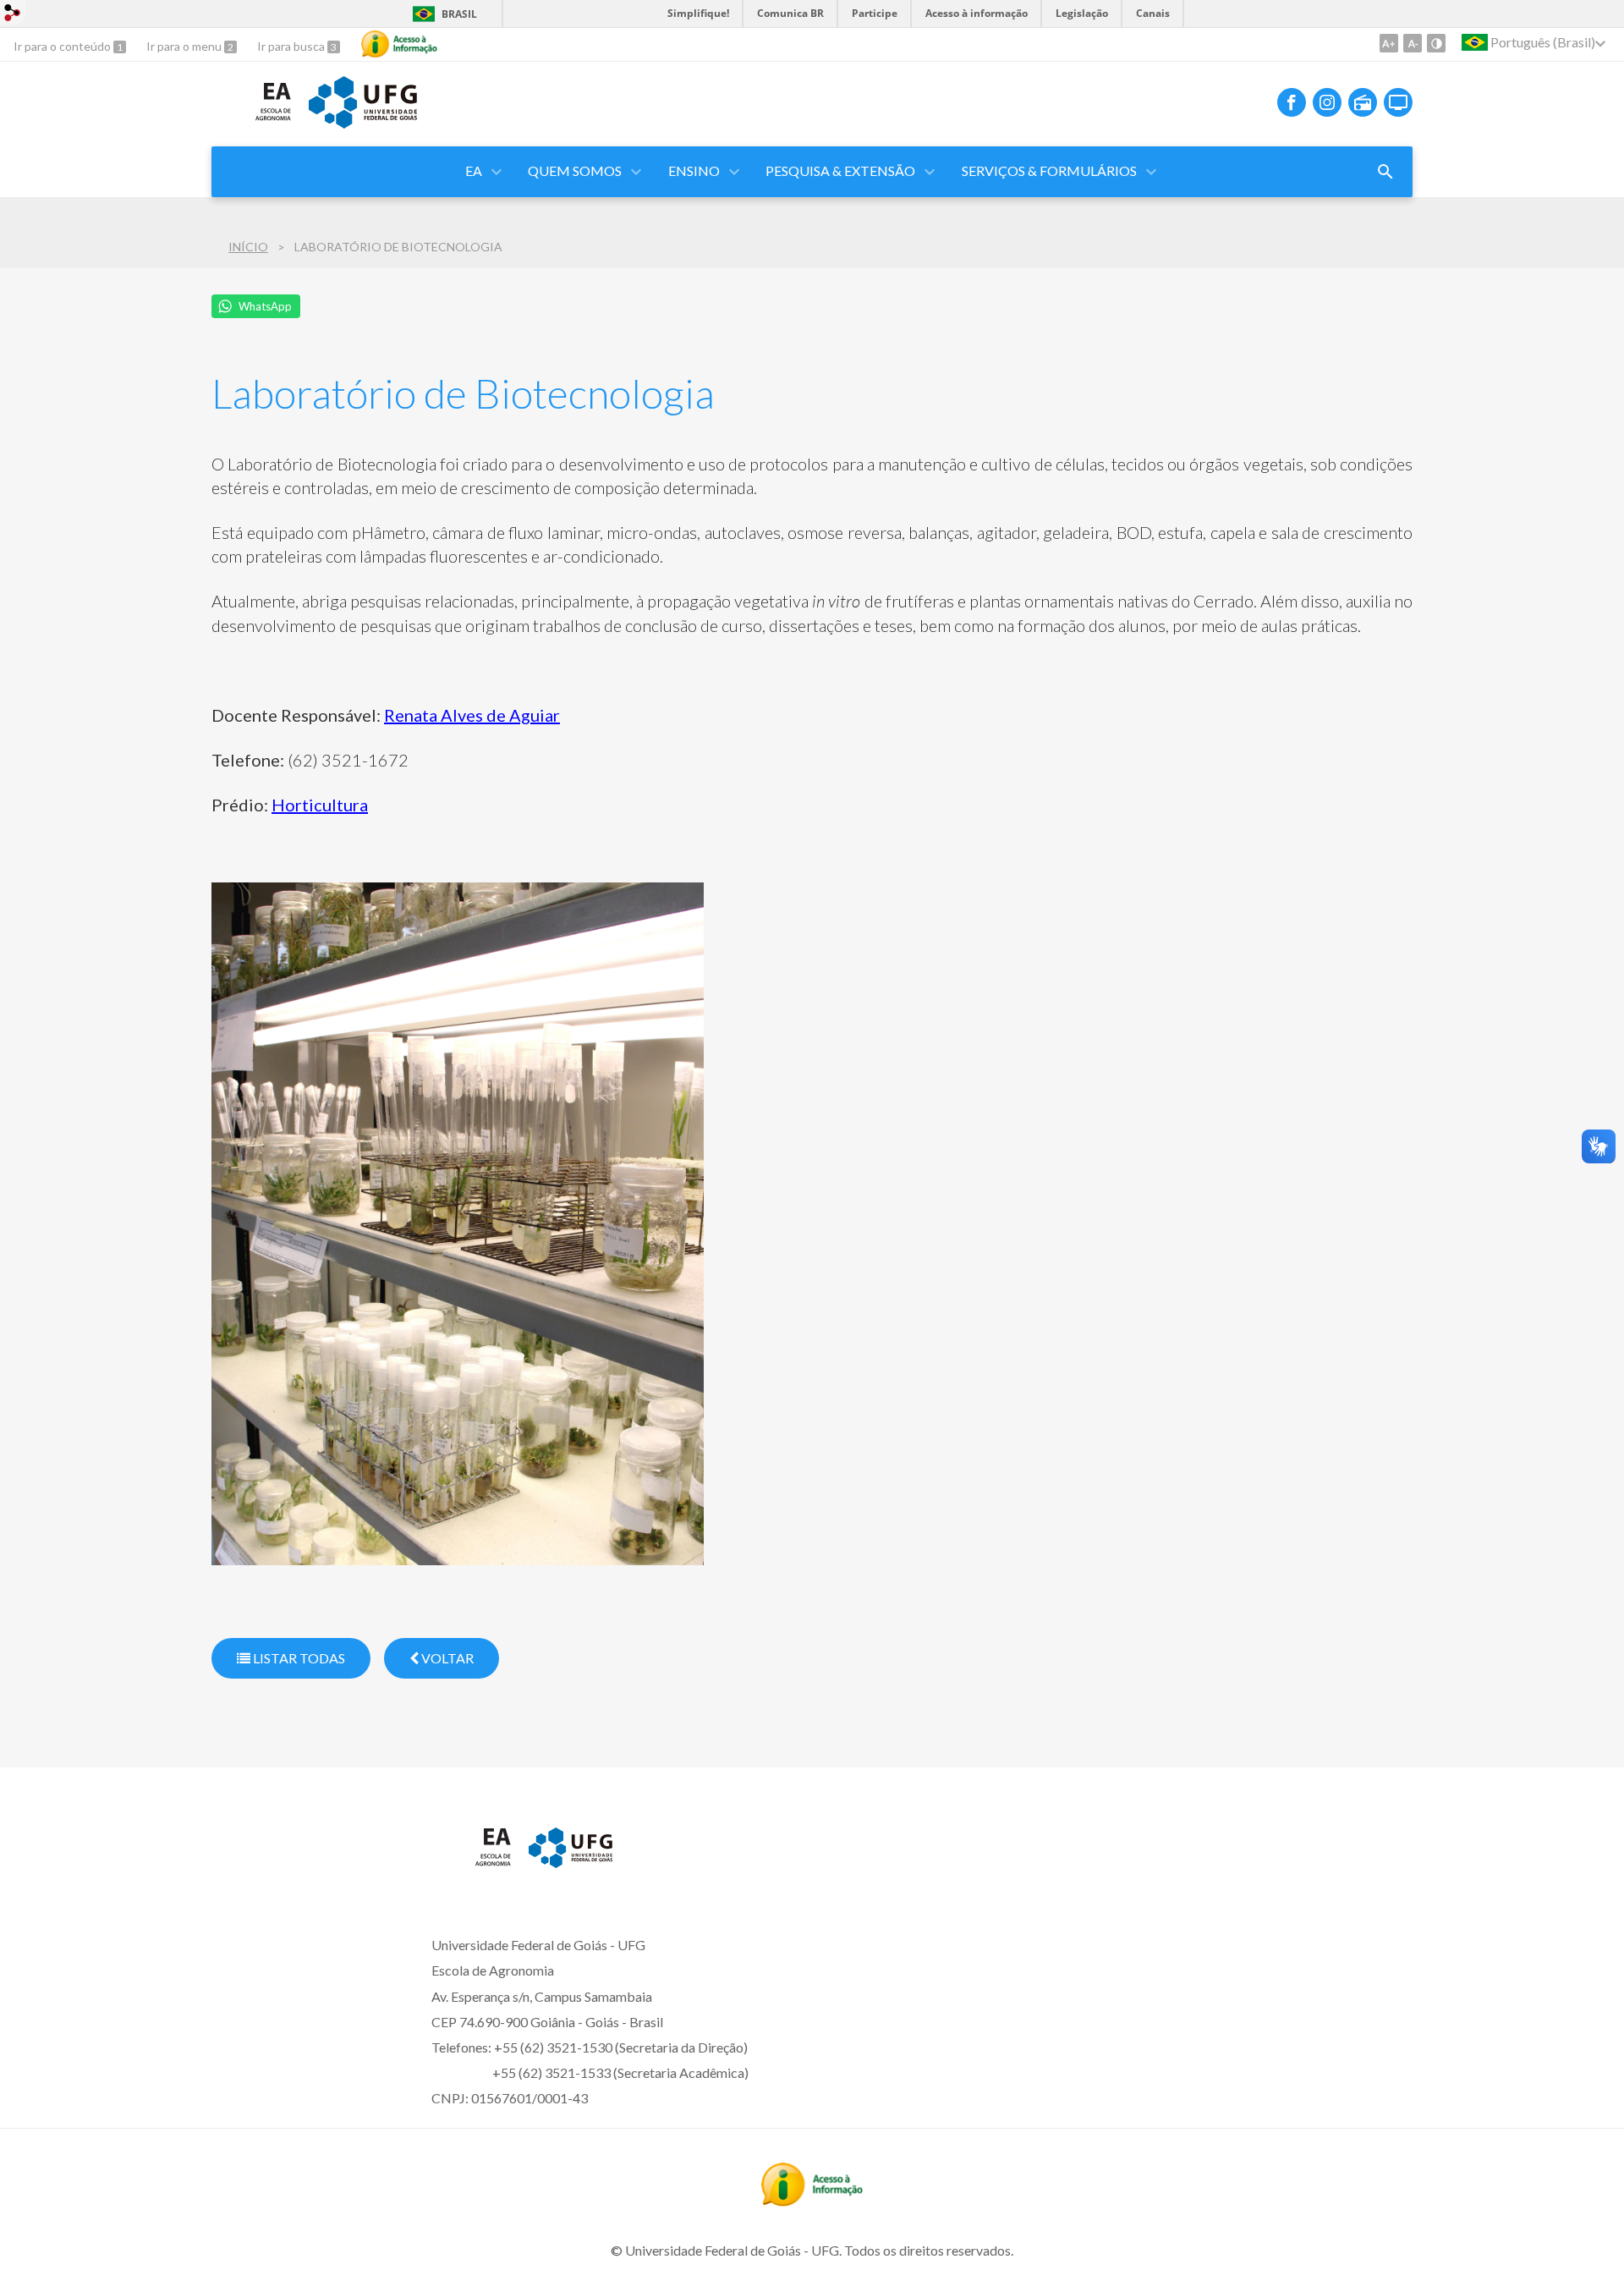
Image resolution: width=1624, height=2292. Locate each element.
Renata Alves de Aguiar (472, 715)
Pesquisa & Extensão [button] (840, 170)
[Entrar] (13, 15)
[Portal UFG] (363, 123)
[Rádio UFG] (1363, 102)
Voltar (446, 1658)
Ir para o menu (185, 46)
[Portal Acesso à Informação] (812, 2201)
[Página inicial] (252, 126)
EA (474, 170)
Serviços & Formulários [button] (1049, 170)
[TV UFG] (1398, 102)
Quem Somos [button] (575, 170)
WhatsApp (265, 306)
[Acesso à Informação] (399, 44)
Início (248, 247)
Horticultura (320, 805)
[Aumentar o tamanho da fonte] (1389, 43)
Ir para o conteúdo (63, 46)
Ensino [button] (694, 170)
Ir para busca (292, 46)
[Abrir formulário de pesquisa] (1385, 172)
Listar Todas (298, 1658)
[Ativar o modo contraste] (1436, 43)
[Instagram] (1327, 102)
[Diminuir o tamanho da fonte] (1413, 43)
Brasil (459, 14)
